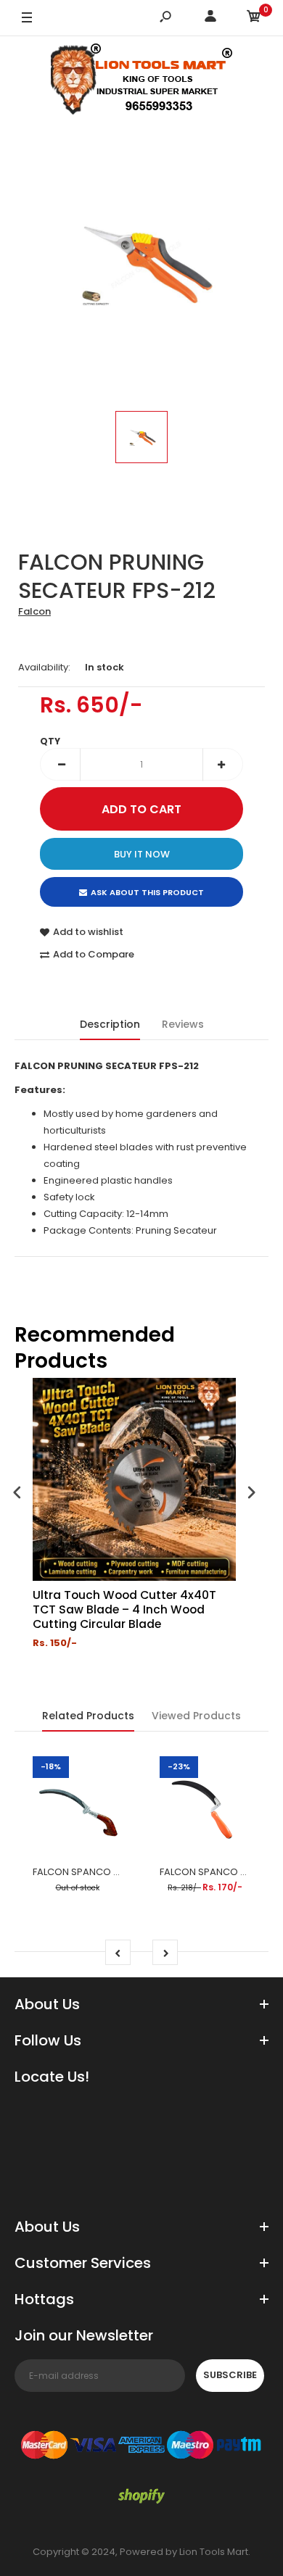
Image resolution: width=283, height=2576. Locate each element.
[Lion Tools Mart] (141, 82)
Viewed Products (196, 1716)
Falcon (34, 611)
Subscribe (230, 2375)
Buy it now (142, 854)
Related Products (88, 1716)
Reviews (183, 1024)
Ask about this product (147, 892)
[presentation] (17, 1494)
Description (110, 1024)
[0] (254, 18)
